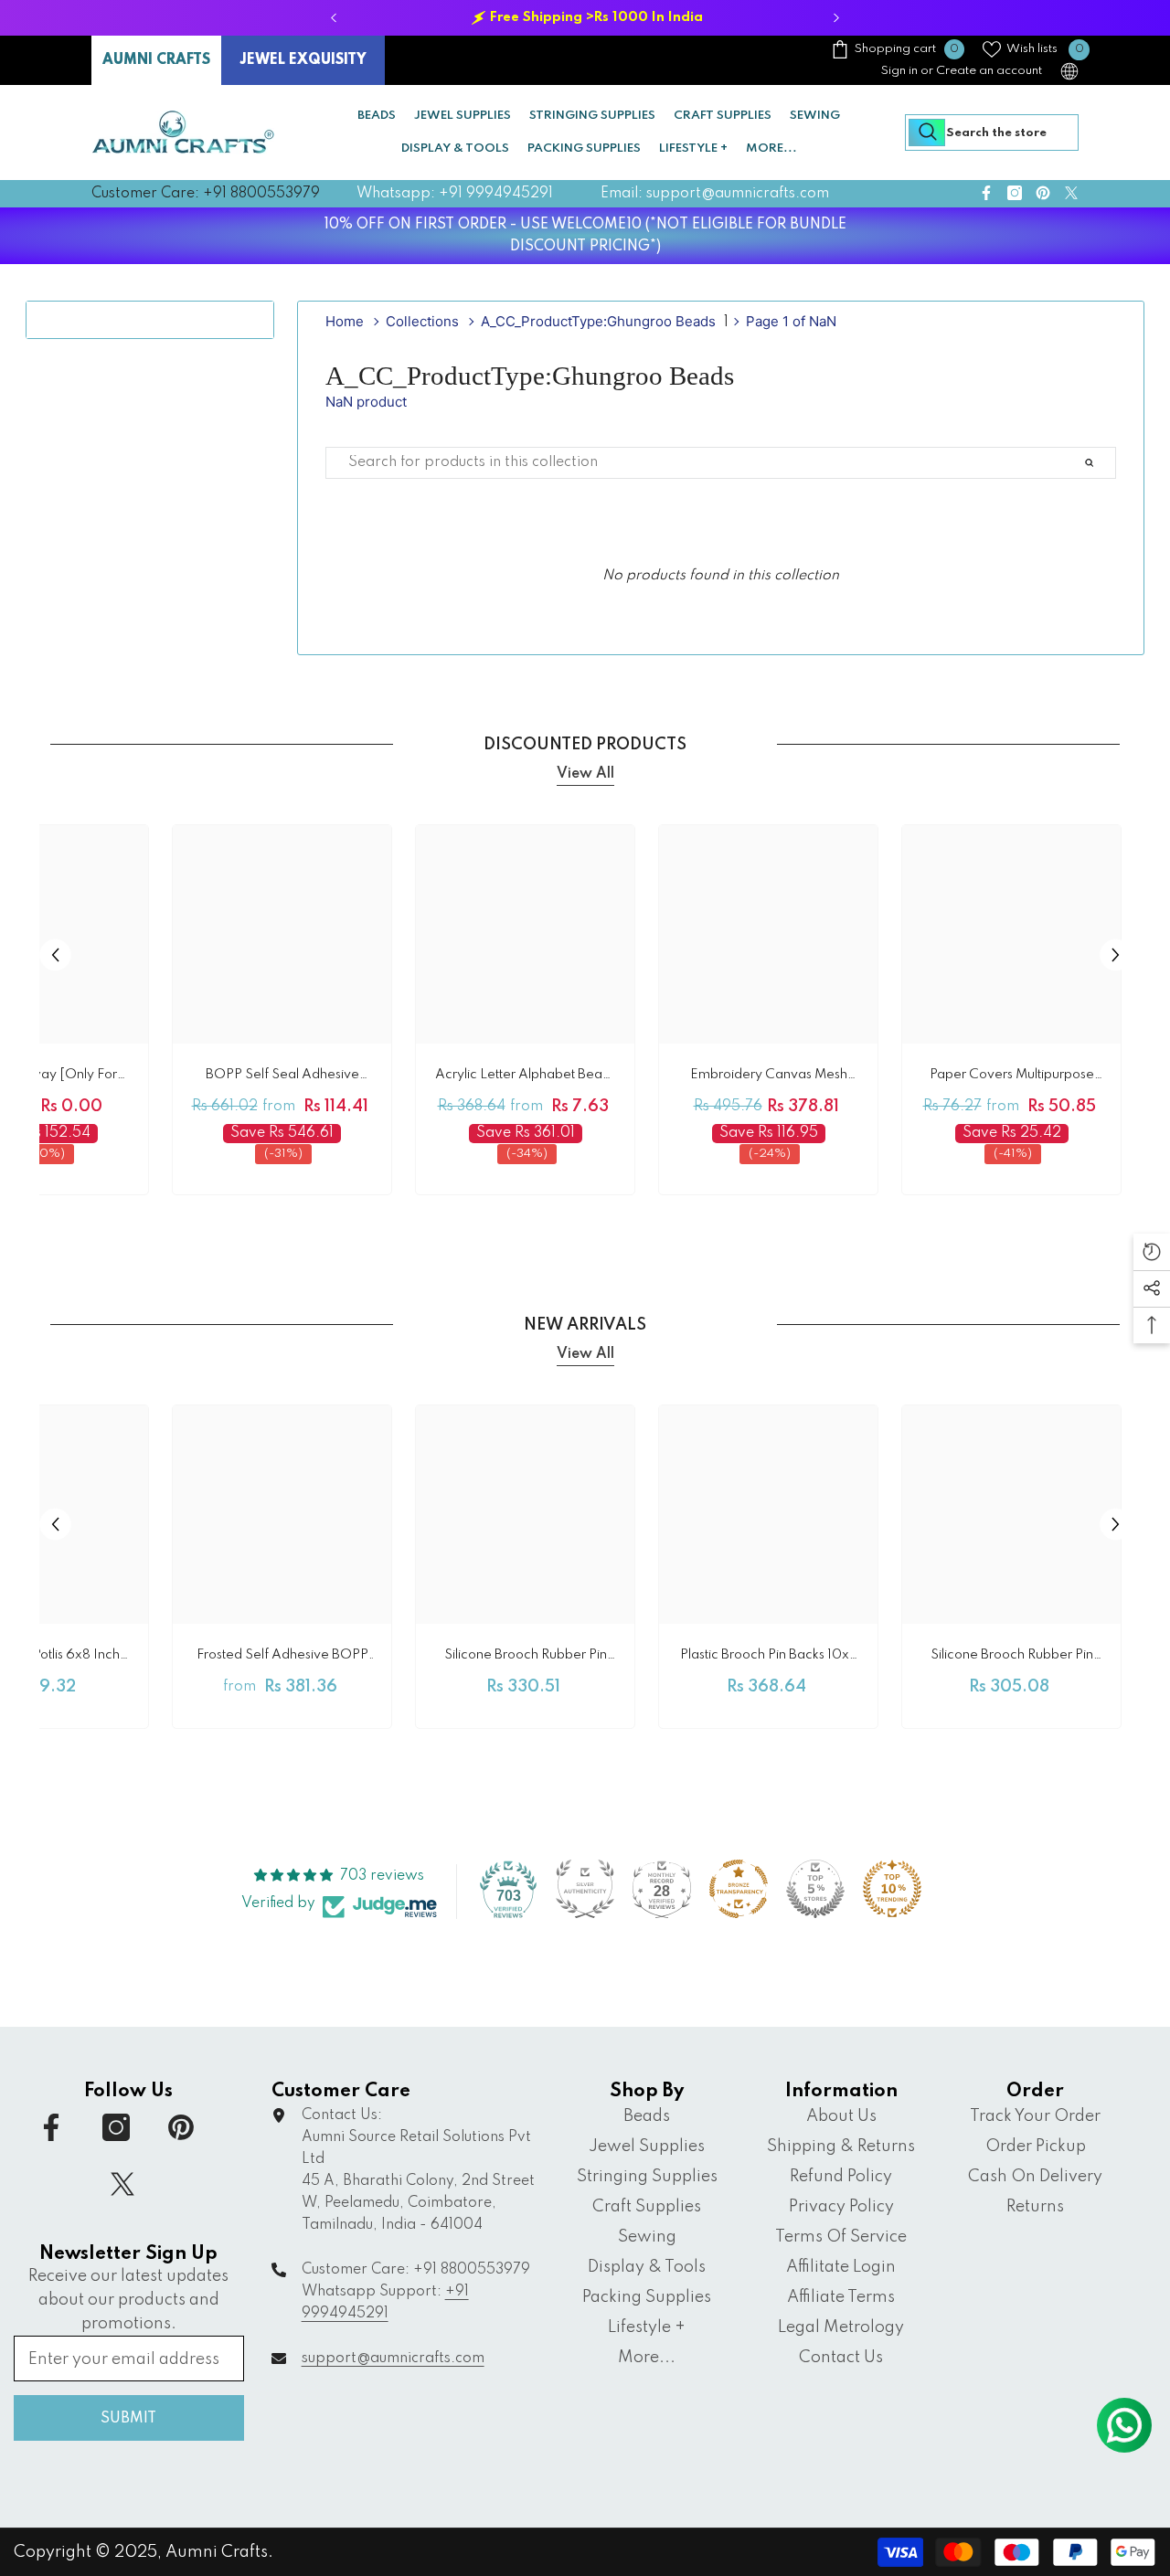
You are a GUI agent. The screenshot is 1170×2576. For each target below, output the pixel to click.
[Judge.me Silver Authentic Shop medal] (585, 1889)
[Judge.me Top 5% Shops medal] (815, 1889)
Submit (128, 2419)
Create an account (989, 71)
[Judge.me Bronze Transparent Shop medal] (739, 1889)
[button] (55, 954)
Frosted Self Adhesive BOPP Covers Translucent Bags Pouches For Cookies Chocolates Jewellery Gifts (282, 1658)
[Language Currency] (1069, 71)
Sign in (899, 71)
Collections (422, 321)
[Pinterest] (1043, 193)
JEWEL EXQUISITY (303, 60)
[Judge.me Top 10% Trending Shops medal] (892, 1889)
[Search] (992, 133)
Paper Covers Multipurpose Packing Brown (1012, 1078)
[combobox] (992, 133)
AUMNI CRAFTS (156, 60)
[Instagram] (1015, 193)
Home (345, 321)
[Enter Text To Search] (1111, 463)
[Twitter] (1071, 193)
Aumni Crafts (217, 2552)
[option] (585, 18)
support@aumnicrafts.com (393, 2359)
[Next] (837, 18)
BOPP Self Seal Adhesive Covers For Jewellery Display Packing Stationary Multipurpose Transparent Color (282, 1078)
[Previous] (334, 18)
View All (585, 774)
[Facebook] (986, 193)
